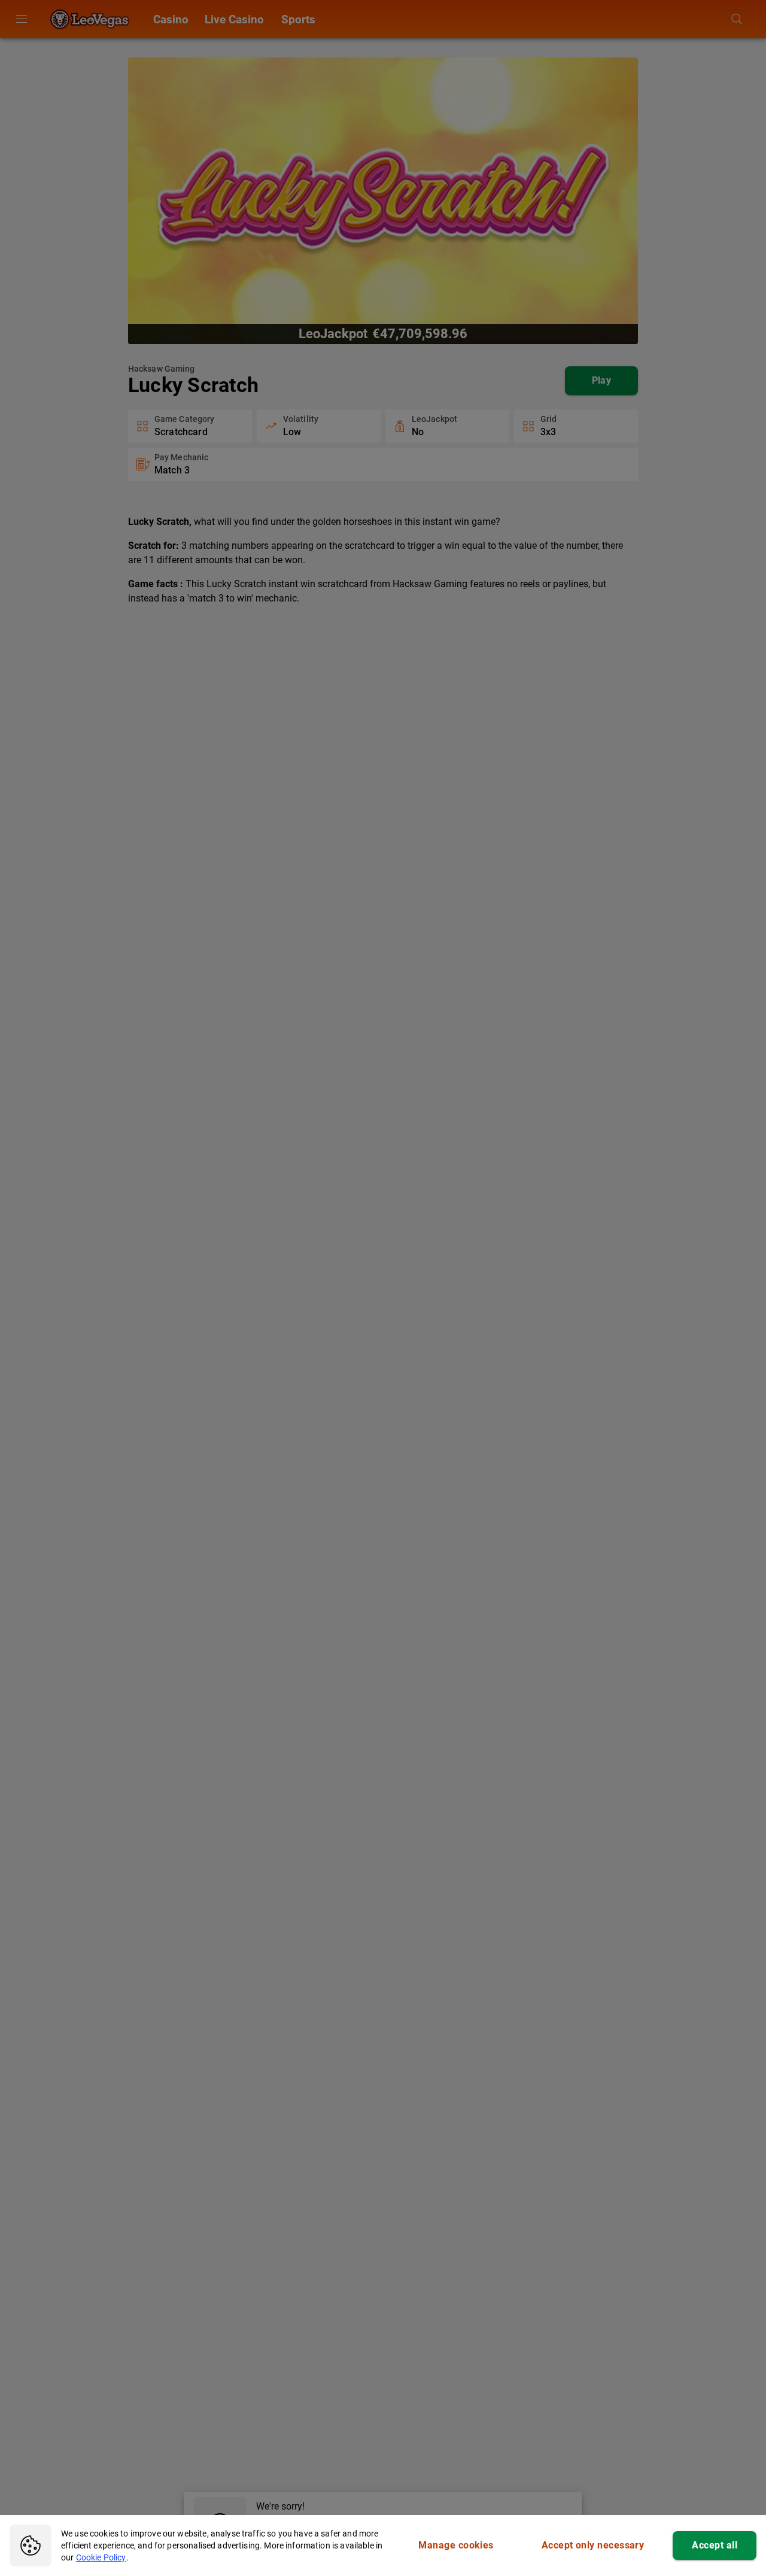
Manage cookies (456, 2545)
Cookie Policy (101, 2557)
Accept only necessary (593, 2545)
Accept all (715, 2545)
